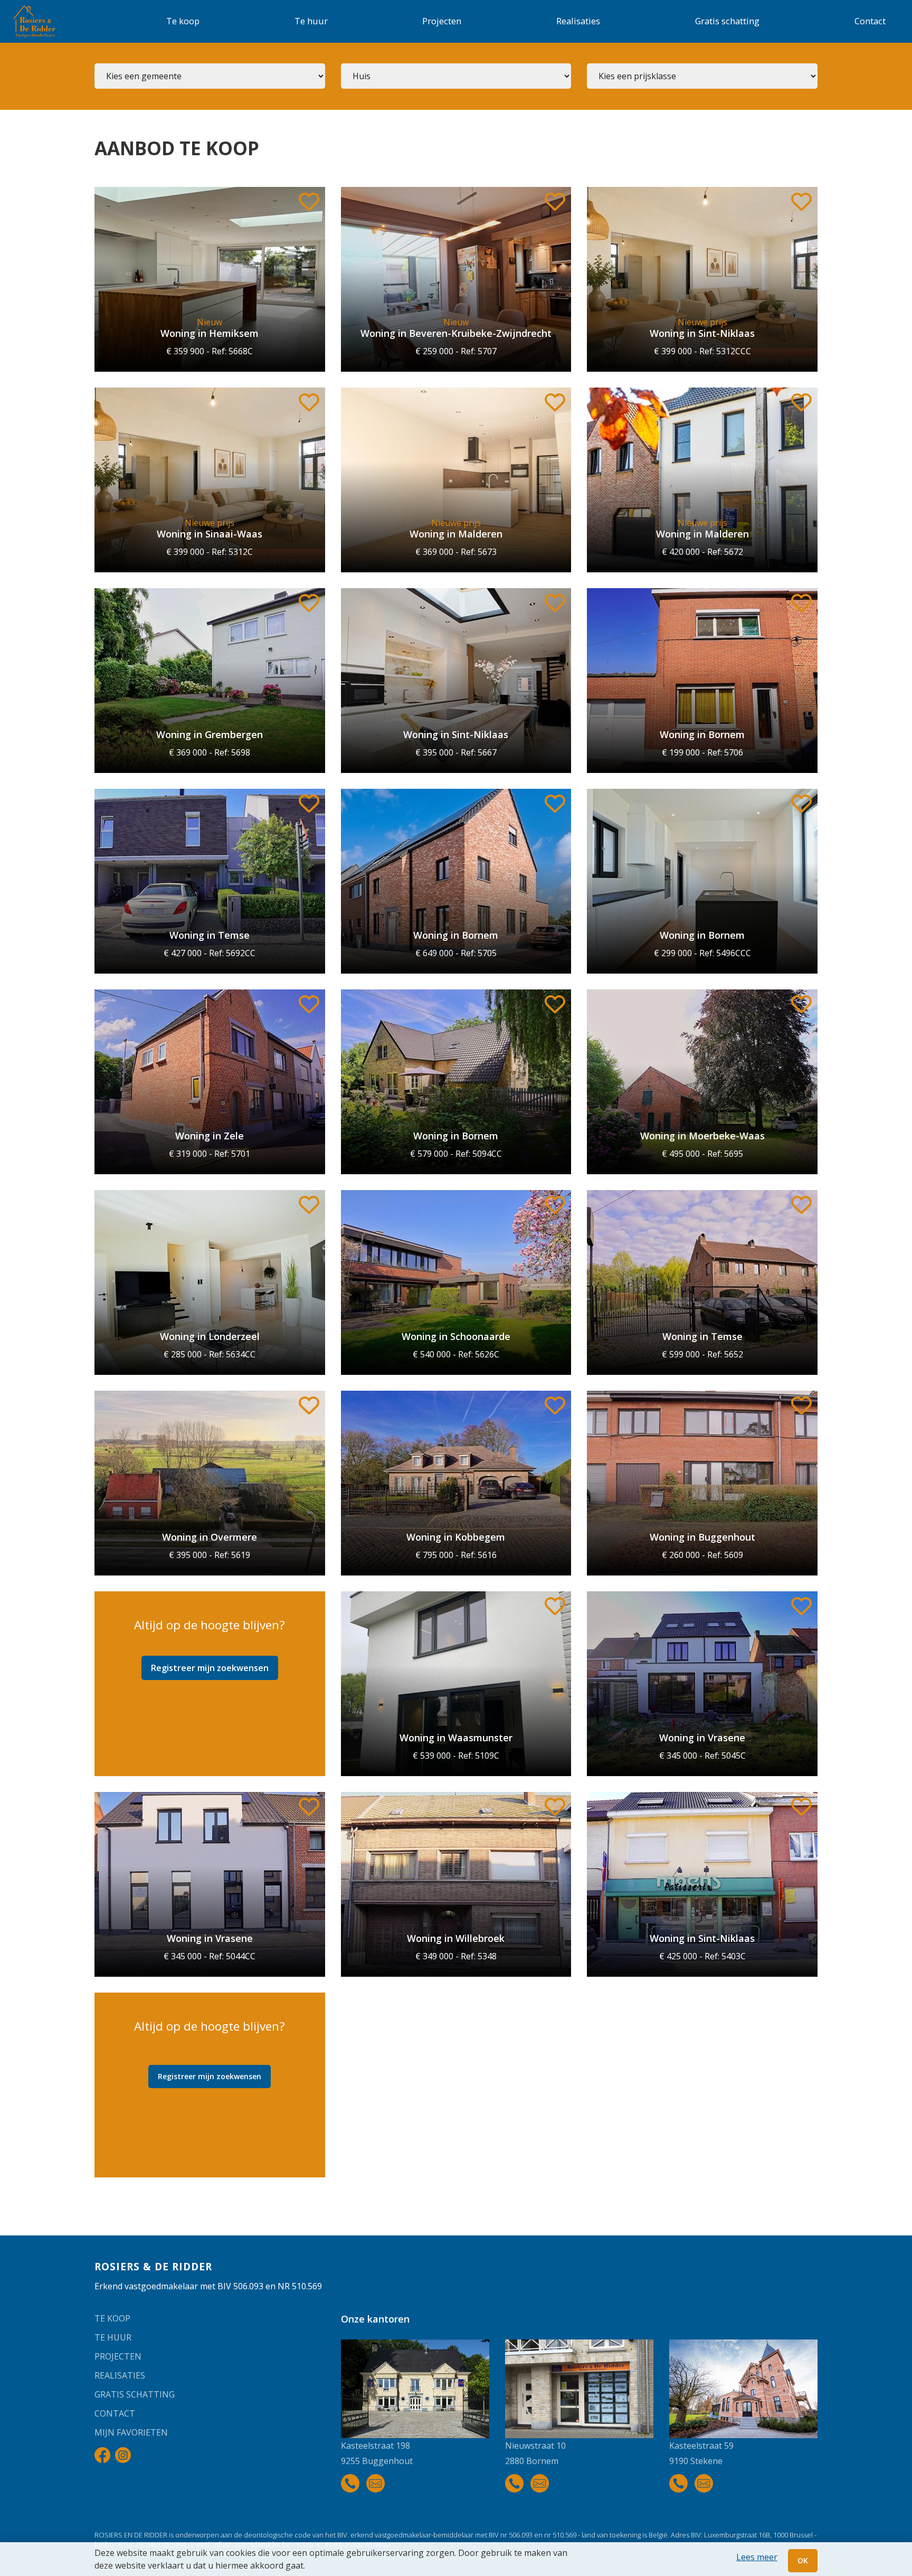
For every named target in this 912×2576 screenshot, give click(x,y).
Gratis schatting (727, 21)
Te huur (311, 21)
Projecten (442, 21)
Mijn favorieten (131, 2432)
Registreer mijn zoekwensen (210, 1668)
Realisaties (578, 21)
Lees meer (757, 2557)
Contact (870, 21)
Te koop (183, 21)
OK (803, 2560)
